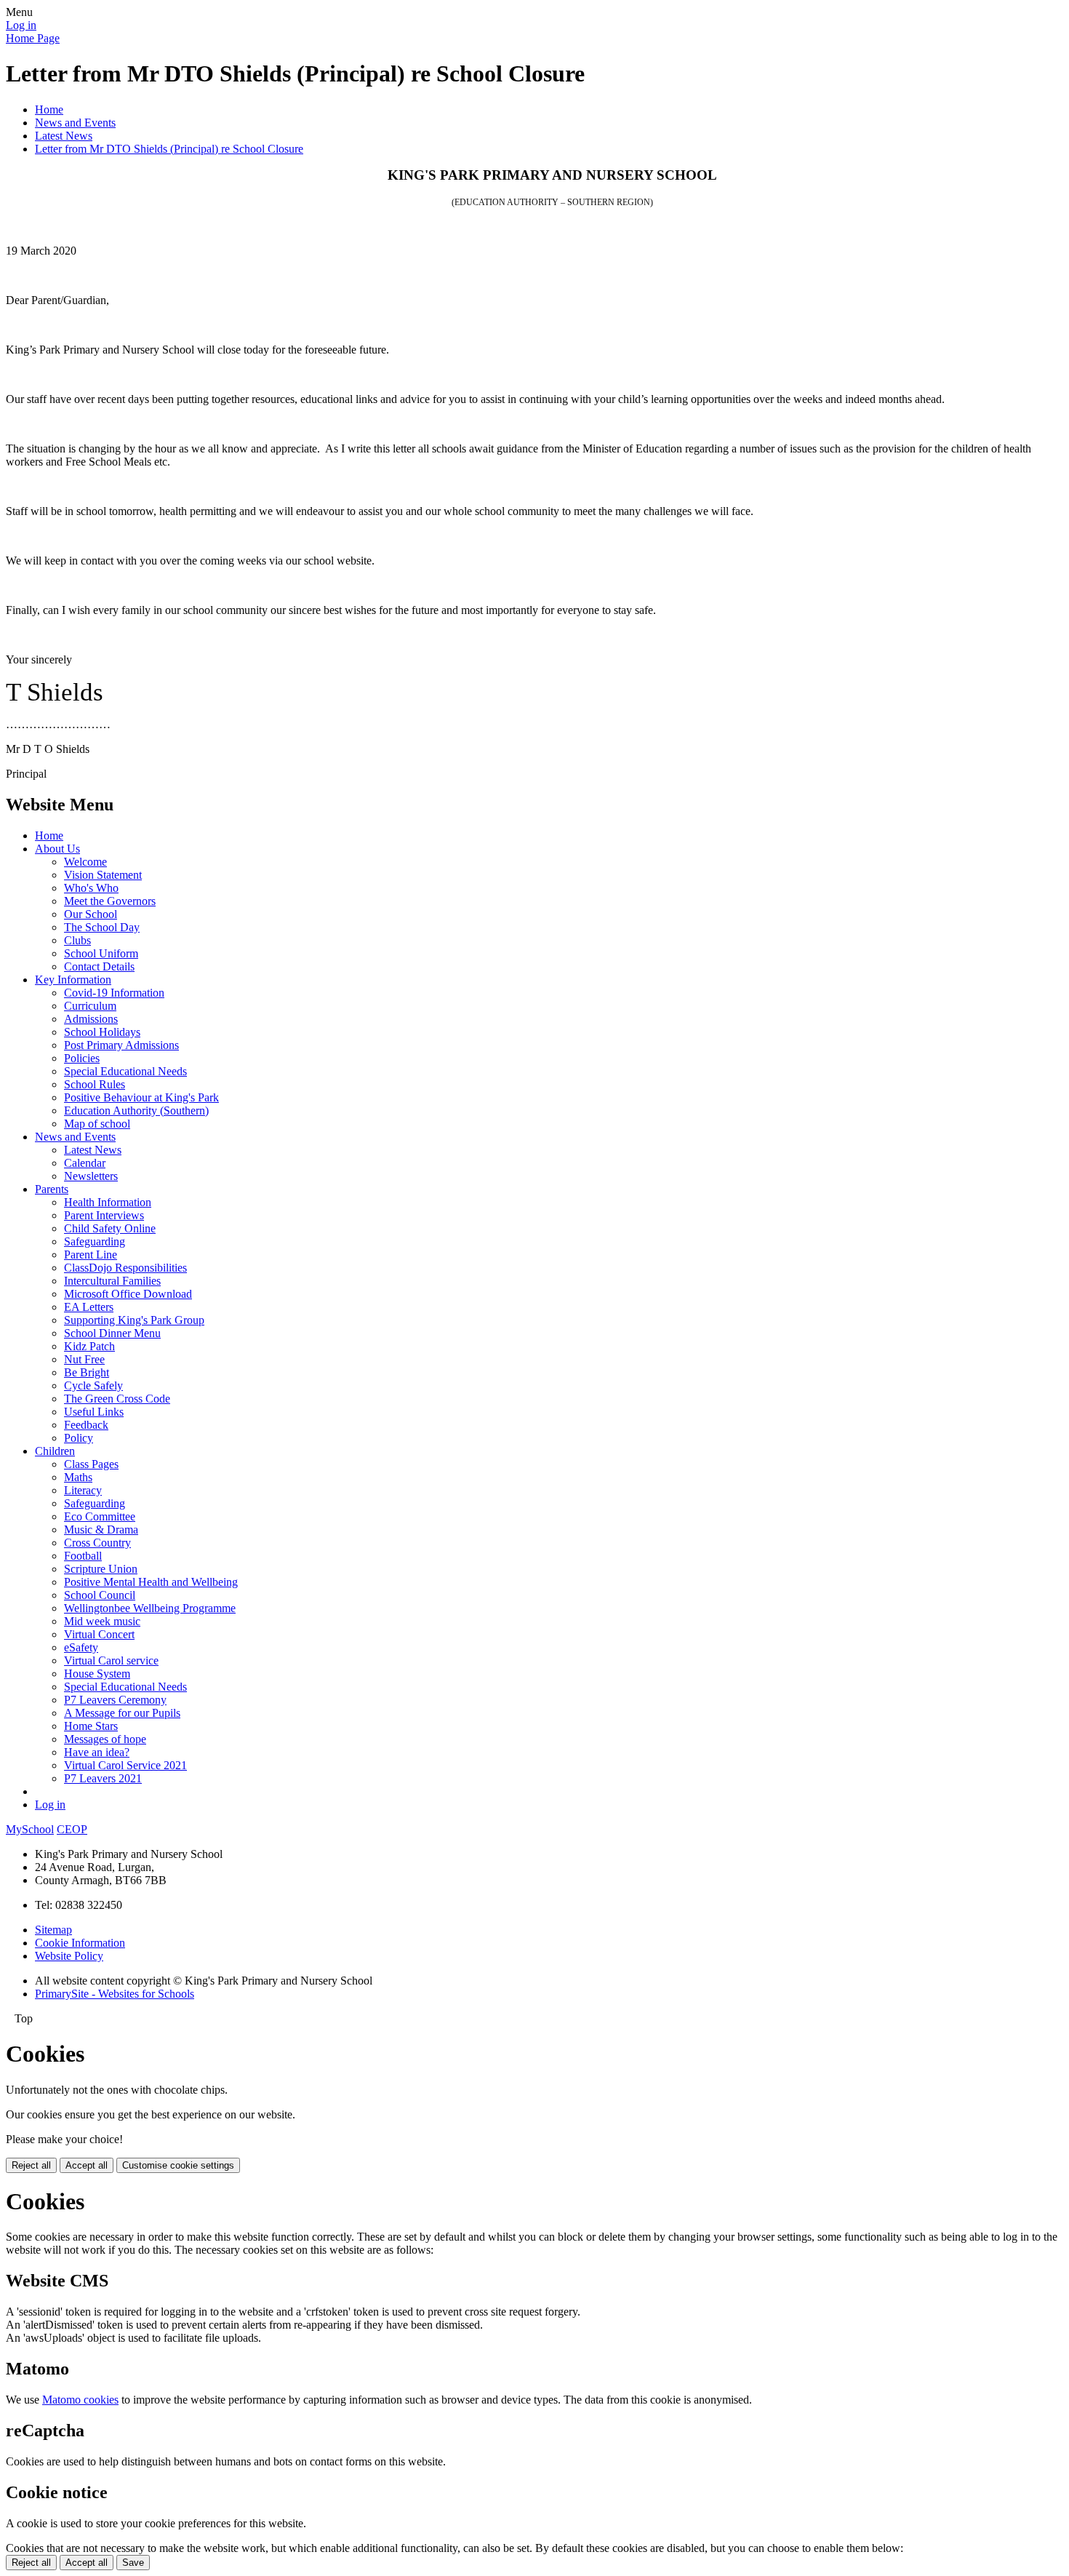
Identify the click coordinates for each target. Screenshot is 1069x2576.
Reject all (31, 2165)
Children (55, 1451)
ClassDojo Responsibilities (125, 1268)
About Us (57, 849)
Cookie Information (80, 1943)
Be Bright (87, 1372)
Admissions (91, 1019)
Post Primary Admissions (121, 1045)
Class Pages (91, 1464)
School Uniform (101, 953)
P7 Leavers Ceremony (115, 1700)
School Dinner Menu (112, 1333)
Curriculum (90, 1006)
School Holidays (102, 1032)
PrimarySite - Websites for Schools (115, 1994)
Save (133, 2563)
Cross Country (97, 1543)
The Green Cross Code (117, 1399)
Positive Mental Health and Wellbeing (151, 1582)
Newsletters (91, 1176)
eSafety (81, 1647)
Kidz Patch (89, 1346)
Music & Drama (101, 1530)
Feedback (86, 1425)
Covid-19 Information (114, 993)
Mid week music (102, 1621)
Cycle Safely (93, 1385)
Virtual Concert (99, 1634)
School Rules (95, 1084)
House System (97, 1674)
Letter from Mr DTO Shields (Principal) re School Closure (169, 149)
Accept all (87, 2165)
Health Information (108, 1202)
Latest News (64, 136)
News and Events (75, 123)
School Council (100, 1595)
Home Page (33, 38)
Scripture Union (101, 1569)
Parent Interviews (104, 1215)
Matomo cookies (80, 2400)
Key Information (73, 980)
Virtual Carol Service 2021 (125, 1765)
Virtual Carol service (111, 1660)
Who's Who (91, 888)
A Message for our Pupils (122, 1713)
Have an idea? (97, 1752)
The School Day (102, 927)
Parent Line (91, 1255)
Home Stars (91, 1726)
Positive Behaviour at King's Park (141, 1097)
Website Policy (69, 1956)
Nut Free (84, 1359)
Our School (91, 914)
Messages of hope (105, 1739)
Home (49, 109)
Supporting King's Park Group (134, 1320)
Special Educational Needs (125, 1071)
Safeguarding (95, 1241)
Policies (82, 1058)
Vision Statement (103, 875)
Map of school (97, 1124)
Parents (52, 1189)
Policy (79, 1438)
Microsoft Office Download (128, 1294)
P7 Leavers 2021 (103, 1778)
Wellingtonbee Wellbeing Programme (150, 1608)
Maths (78, 1477)
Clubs (77, 940)
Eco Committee (100, 1516)
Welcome (85, 862)
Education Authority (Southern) (136, 1110)
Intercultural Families (112, 1281)
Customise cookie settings (178, 2165)
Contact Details (99, 966)
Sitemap (53, 1930)
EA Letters (89, 1307)
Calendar (85, 1163)
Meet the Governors (110, 901)
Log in (21, 25)
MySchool (30, 1829)
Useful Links (94, 1412)
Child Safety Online (110, 1228)
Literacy (83, 1490)
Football (83, 1556)
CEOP (72, 1829)
